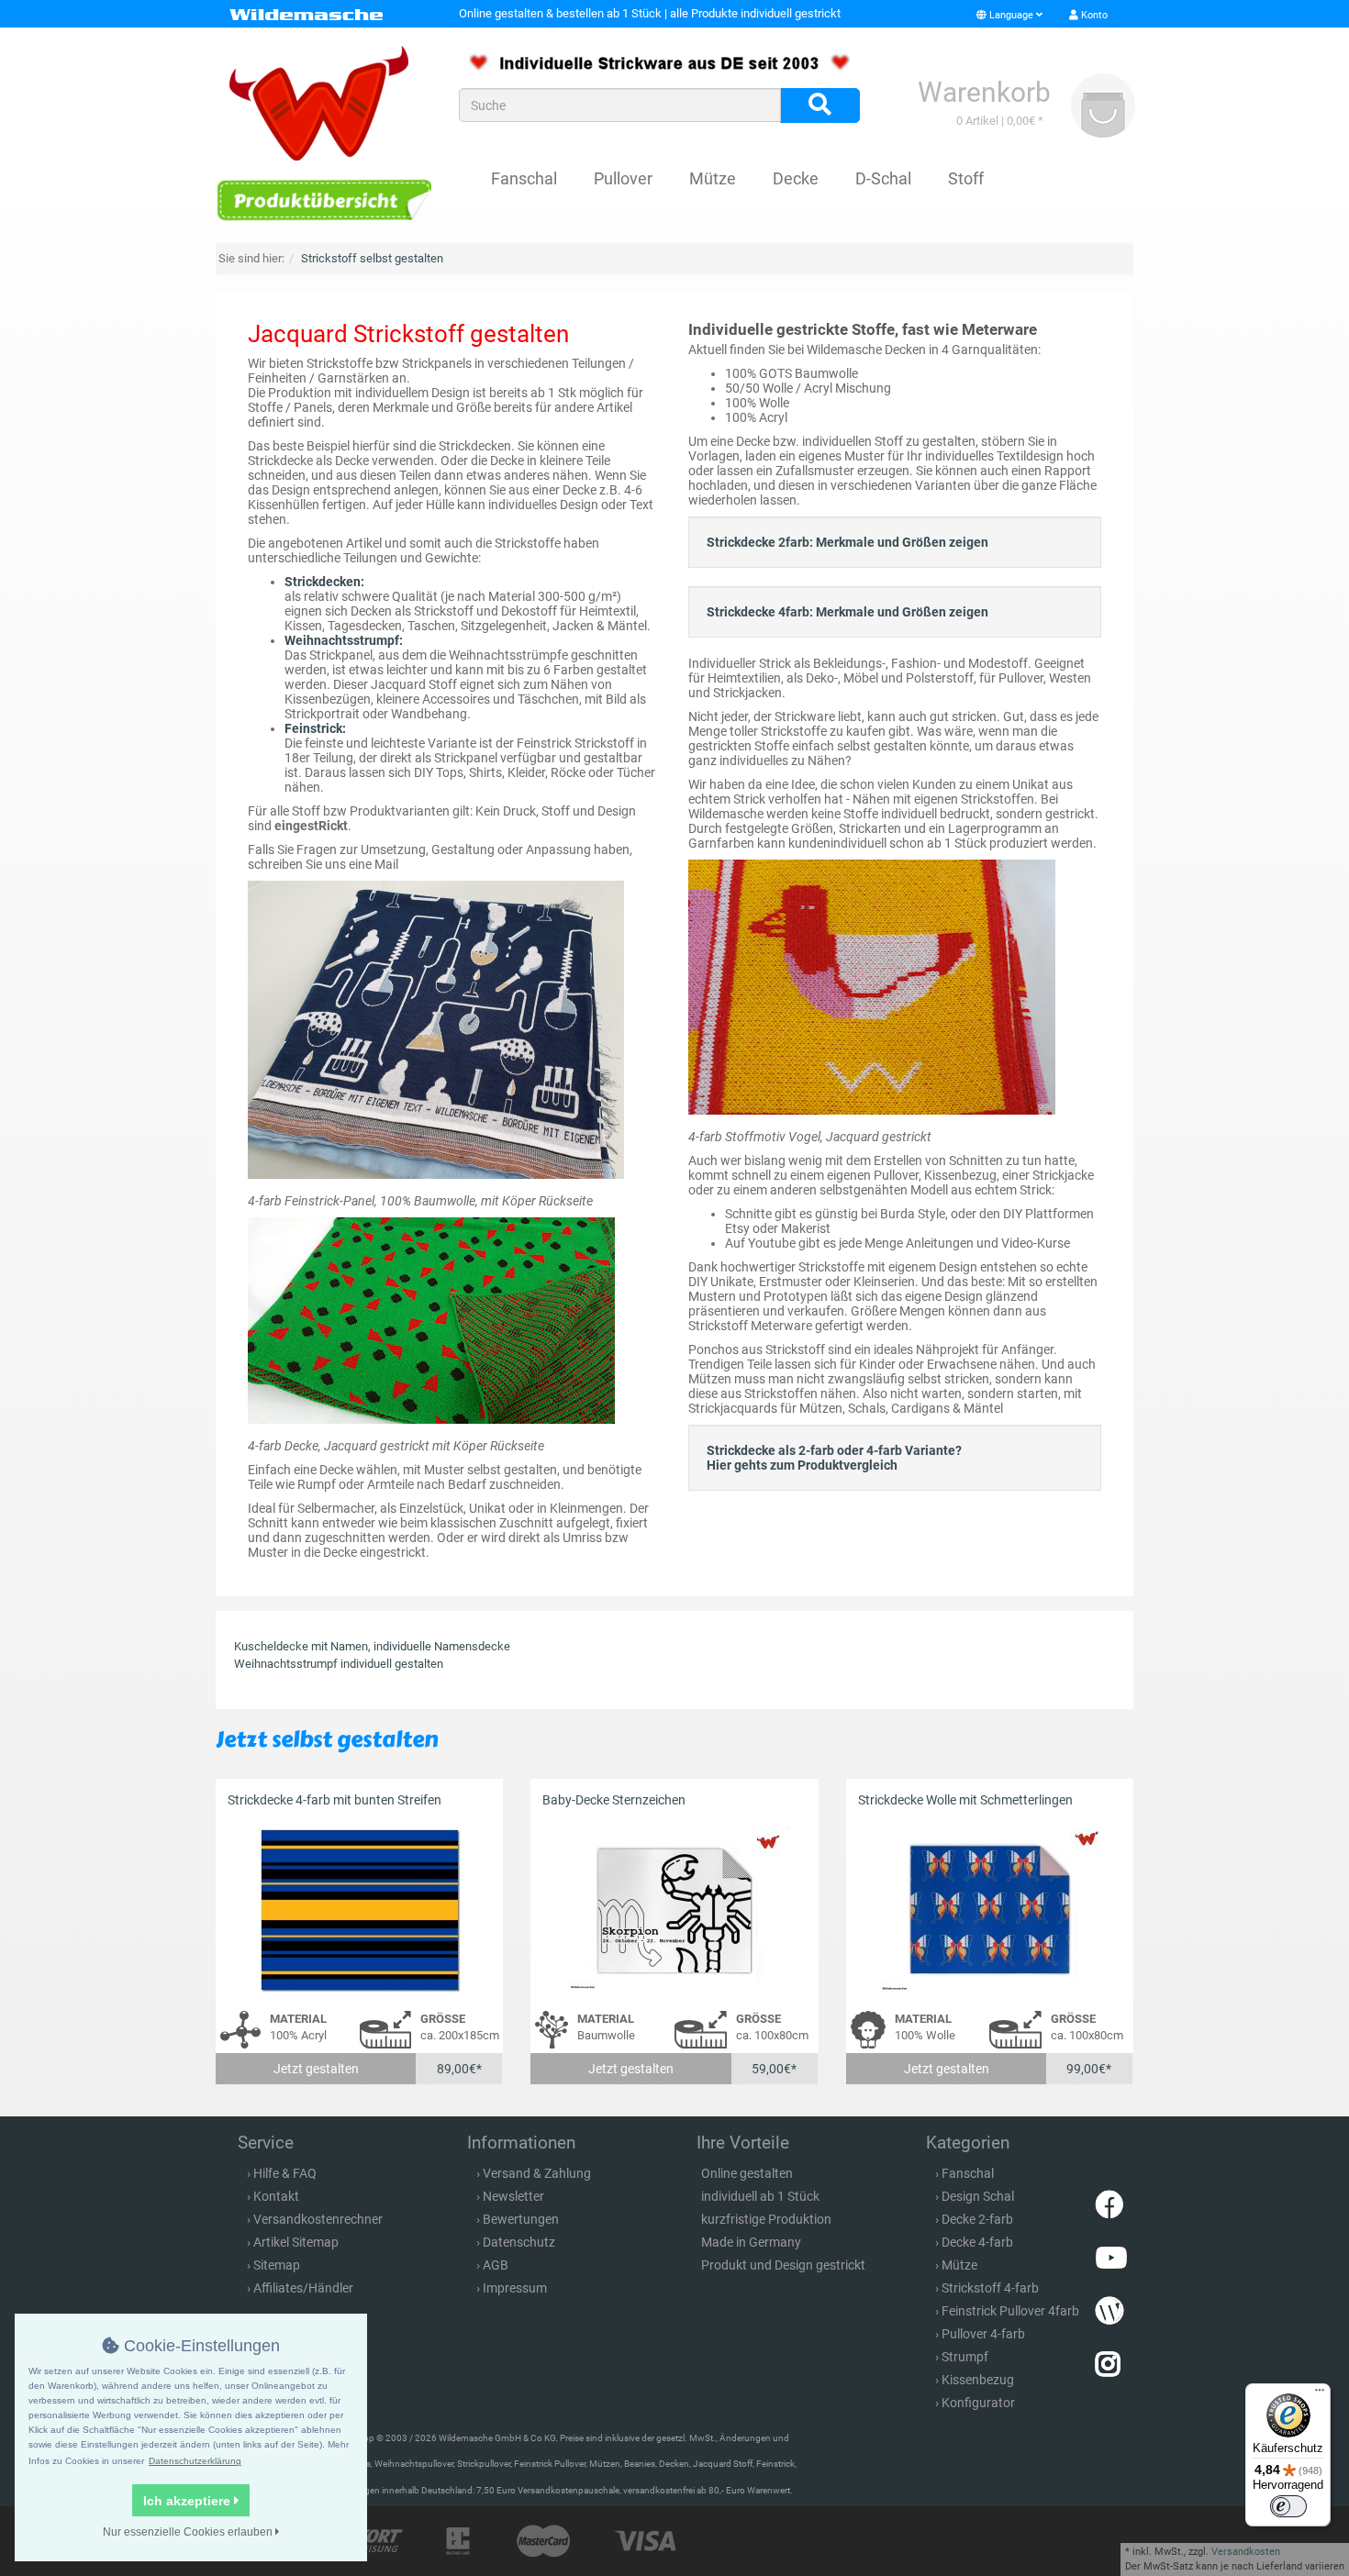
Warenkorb (984, 92)
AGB (496, 2265)
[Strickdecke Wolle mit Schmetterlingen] (990, 1910)
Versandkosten (1246, 2552)
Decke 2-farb (977, 2219)
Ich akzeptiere (189, 2501)
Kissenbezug (978, 2380)
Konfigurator (978, 2403)
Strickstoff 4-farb (990, 2288)
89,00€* (459, 2069)
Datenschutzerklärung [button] (195, 2461)
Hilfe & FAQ (285, 2173)
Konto (1093, 15)
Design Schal (978, 2196)
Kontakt (276, 2196)
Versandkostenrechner (318, 2219)
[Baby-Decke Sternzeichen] (674, 1910)
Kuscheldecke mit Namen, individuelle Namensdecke (372, 1646)
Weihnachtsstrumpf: (344, 640)
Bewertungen (521, 2219)
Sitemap (277, 2265)
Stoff (966, 178)
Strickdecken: (324, 582)
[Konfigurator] (323, 200)
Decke (796, 178)
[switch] (1288, 2506)
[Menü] (1320, 2394)
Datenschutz (519, 2242)
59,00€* (774, 2069)
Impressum (515, 2288)
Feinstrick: (315, 728)
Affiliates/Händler (303, 2288)
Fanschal (524, 178)
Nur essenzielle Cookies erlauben (189, 2532)
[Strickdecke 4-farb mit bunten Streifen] (359, 1910)
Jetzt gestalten (316, 2069)
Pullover (623, 178)
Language (1011, 15)
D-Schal (883, 178)
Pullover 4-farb (983, 2334)
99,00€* (1089, 2069)
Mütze (713, 178)
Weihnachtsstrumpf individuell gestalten (339, 1664)
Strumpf (965, 2357)
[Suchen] (820, 105)
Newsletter (513, 2196)
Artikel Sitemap (296, 2242)
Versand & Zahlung (537, 2173)
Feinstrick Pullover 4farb (1010, 2311)
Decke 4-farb (977, 2242)
